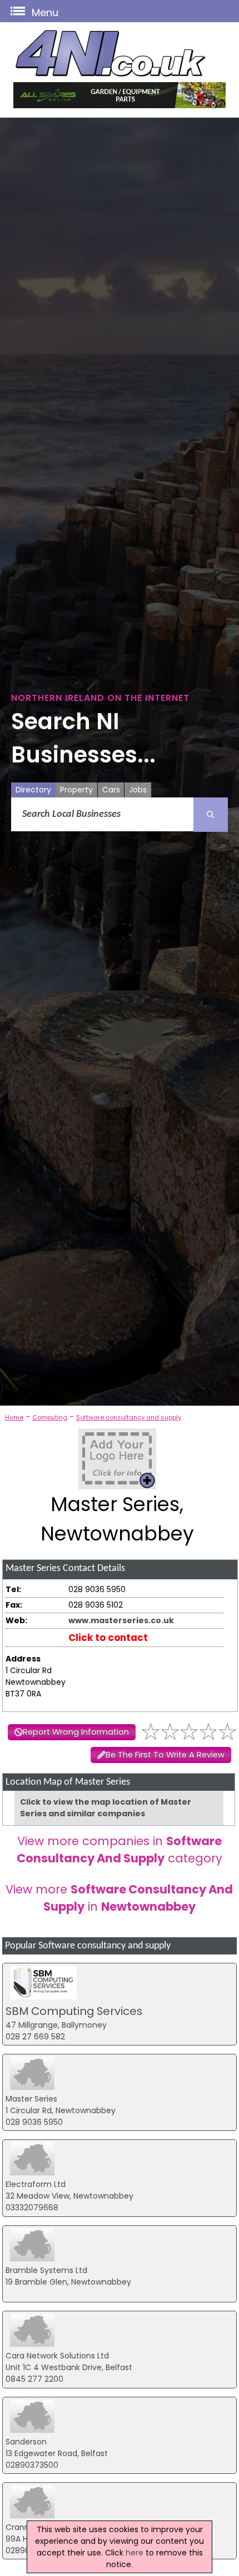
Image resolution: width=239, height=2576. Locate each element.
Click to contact (108, 1638)
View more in (119, 1898)
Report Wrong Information (76, 1732)
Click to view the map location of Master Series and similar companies (106, 1808)
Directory (33, 790)
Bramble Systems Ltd (46, 2270)
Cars (111, 790)
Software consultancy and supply (129, 1417)
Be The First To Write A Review (165, 1755)
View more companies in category (120, 1850)
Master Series (31, 2099)
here (135, 2553)
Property (76, 790)
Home (14, 1417)
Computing (50, 1417)
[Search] (211, 815)
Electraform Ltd (36, 2184)
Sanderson (26, 2442)
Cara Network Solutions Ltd (57, 2356)
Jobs (138, 790)
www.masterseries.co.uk (121, 1620)
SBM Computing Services (74, 2011)
